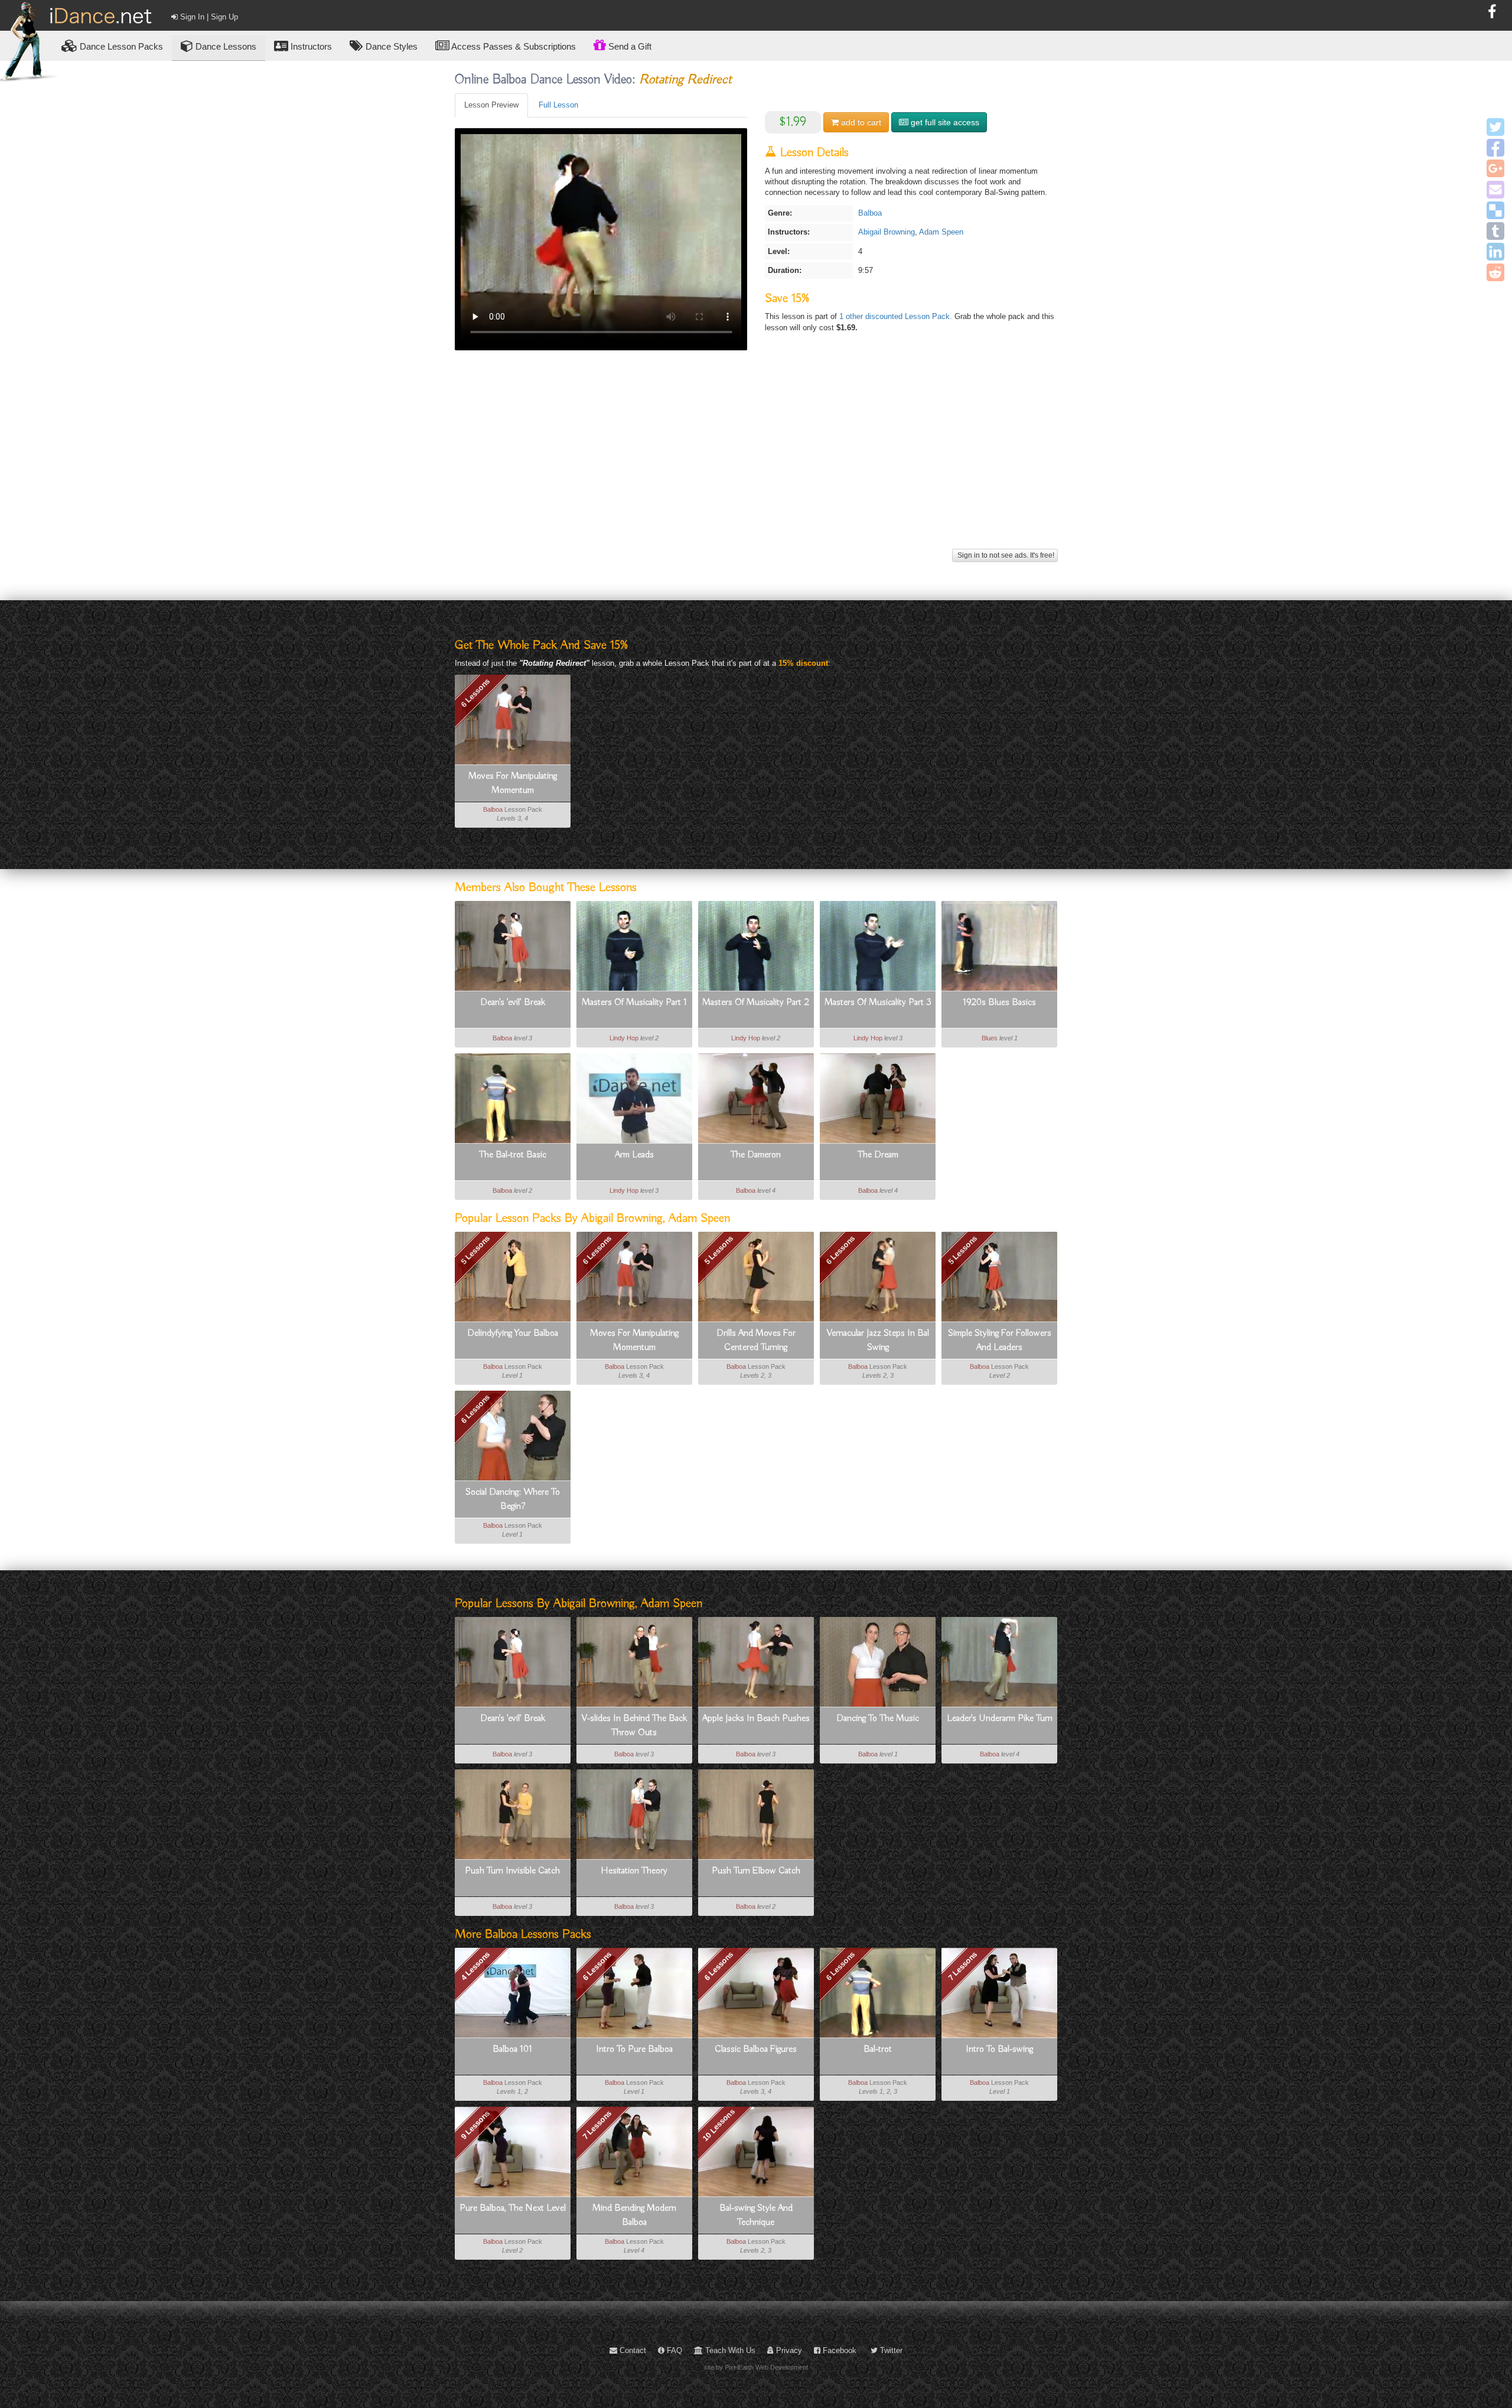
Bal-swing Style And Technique (756, 2215)
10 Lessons (719, 2124)
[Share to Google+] (1495, 168)
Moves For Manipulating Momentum (513, 783)
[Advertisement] (756, 463)
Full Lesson (558, 105)
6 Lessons (475, 693)
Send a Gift (629, 46)
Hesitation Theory (634, 1871)
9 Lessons (475, 2125)
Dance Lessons (225, 46)
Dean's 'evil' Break (513, 1003)
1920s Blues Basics (999, 1003)
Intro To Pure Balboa (634, 2049)
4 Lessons (475, 1966)
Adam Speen (941, 232)
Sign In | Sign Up (208, 17)
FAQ (673, 2350)
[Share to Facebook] (1495, 148)
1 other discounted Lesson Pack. (897, 316)
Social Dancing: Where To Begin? (513, 1499)
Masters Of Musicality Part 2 (756, 1003)
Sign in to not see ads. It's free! (1005, 555)
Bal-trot (878, 2049)
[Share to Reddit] (1495, 272)
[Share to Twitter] (1495, 127)
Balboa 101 (512, 2049)
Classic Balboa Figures (756, 2049)
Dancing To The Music (878, 1719)
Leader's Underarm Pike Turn (1000, 1719)
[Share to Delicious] (1495, 210)
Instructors (310, 46)
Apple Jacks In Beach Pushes (756, 1719)
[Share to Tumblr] (1495, 231)
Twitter (890, 2350)
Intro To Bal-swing (999, 2049)
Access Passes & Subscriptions (513, 46)
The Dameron (756, 1155)
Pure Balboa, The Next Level (513, 2208)
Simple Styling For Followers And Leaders (1000, 1340)
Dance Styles (390, 46)
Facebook (838, 2350)
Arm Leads (634, 1155)
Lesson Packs (121, 46)
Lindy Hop (624, 1038)
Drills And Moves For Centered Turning (756, 1340)
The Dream (878, 1155)
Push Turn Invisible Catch (512, 1871)
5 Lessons (475, 1250)
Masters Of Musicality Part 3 (878, 1003)
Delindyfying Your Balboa (513, 1333)
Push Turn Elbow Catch (756, 1871)
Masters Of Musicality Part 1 (634, 1003)
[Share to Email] (1495, 190)
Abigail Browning (887, 232)
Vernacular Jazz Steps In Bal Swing (878, 1340)
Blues (990, 1038)
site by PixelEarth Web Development (756, 2367)
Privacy (788, 2350)
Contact (632, 2350)
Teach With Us (729, 2350)
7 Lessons (962, 1966)
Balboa (870, 213)
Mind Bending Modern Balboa (634, 2215)
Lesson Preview (491, 105)
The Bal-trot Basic (513, 1155)
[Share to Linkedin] (1495, 252)
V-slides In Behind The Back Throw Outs (634, 1726)
